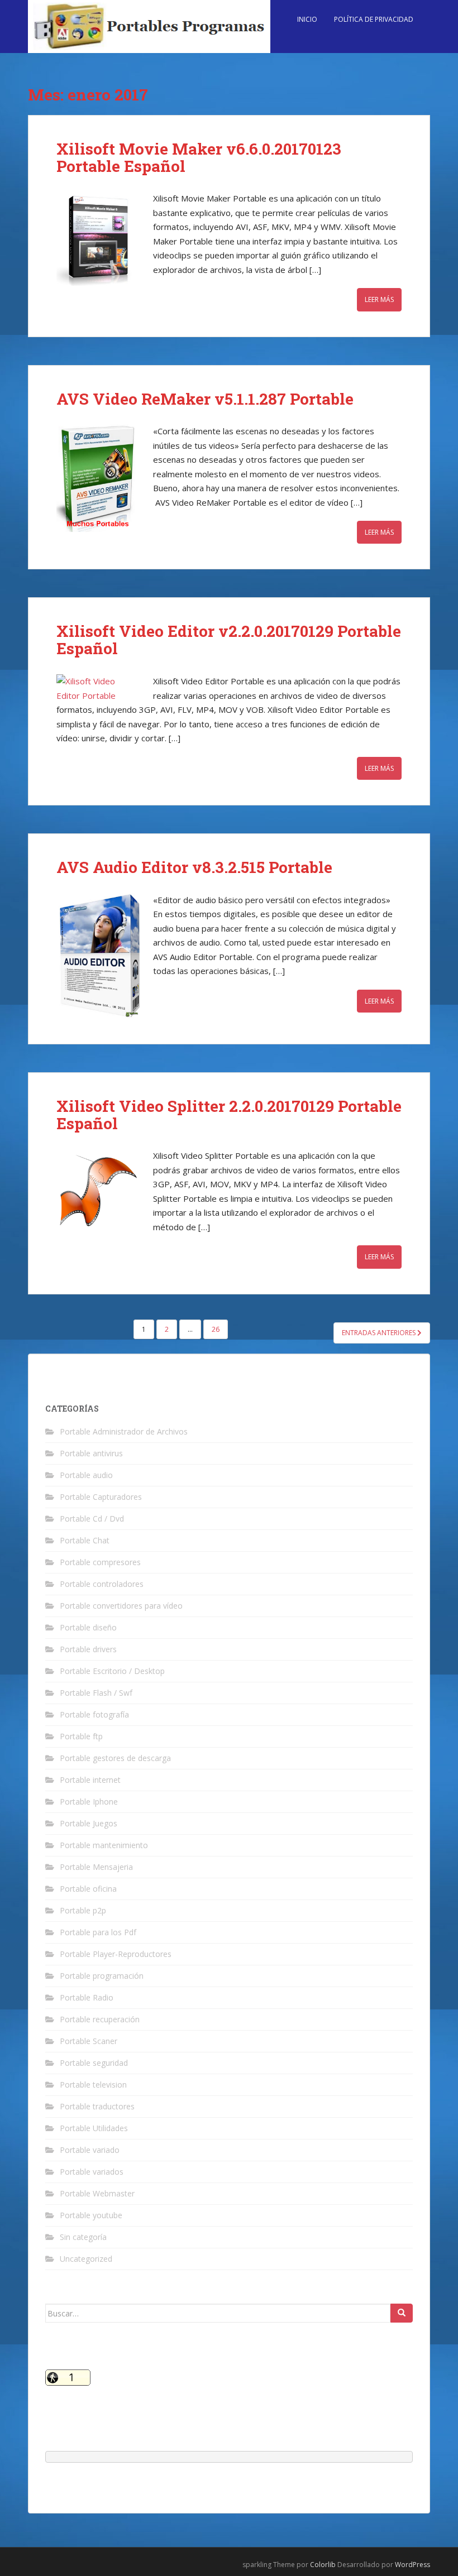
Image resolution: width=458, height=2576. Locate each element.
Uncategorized (86, 2259)
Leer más (379, 299)
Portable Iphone (89, 1802)
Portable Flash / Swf (96, 1693)
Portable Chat (85, 1540)
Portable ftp (81, 1736)
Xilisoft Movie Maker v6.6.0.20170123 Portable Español (199, 157)
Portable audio (86, 1475)
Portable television (93, 2085)
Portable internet (90, 1780)
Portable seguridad (94, 2063)
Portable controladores (102, 1584)
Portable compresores (100, 1562)
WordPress (412, 2565)
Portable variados (92, 2172)
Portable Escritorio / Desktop (112, 1671)
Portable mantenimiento (104, 1845)
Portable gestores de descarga (115, 1758)
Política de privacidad (374, 19)
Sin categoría (83, 2237)
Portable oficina (88, 1889)
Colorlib (323, 2565)
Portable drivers (88, 1649)
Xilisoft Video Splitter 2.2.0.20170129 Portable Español (229, 1115)
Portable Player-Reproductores (116, 1954)
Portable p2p (83, 1910)
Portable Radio (87, 1997)
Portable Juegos (89, 1823)
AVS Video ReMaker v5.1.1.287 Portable (205, 399)
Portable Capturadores (101, 1497)
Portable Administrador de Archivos (124, 1431)
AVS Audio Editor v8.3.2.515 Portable (194, 867)
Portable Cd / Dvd (92, 1519)
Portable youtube (91, 2215)
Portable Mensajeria (96, 1867)
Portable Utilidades (94, 2128)
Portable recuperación (100, 2019)
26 (216, 1329)
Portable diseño (88, 1627)
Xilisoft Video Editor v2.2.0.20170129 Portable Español (229, 640)
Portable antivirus (91, 1453)
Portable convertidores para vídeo (121, 1606)
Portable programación (102, 1976)
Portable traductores (97, 2106)
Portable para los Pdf (98, 1932)
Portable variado (90, 2150)
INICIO (307, 19)
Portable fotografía (94, 1714)
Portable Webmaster (97, 2193)
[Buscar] (402, 2313)
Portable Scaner (89, 2041)
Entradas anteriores (380, 1333)
